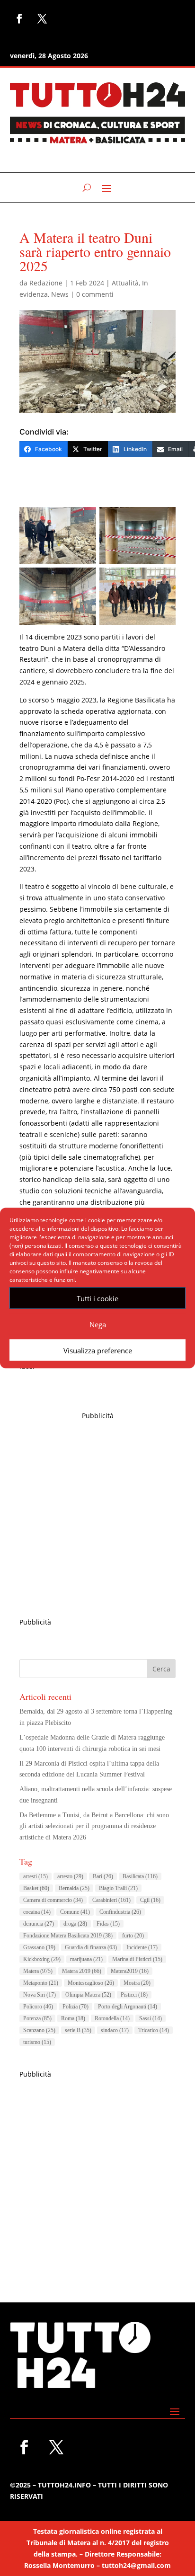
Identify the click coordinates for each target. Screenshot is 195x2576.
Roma (73, 2018)
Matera (38, 1971)
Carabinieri (111, 1900)
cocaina (37, 1912)
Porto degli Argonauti (128, 2007)
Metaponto (41, 1983)
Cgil (150, 1900)
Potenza (37, 2018)
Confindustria (120, 1912)
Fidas (108, 1924)
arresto (70, 1876)
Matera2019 (130, 1971)
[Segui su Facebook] (19, 18)
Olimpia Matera (88, 1995)
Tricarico (154, 2030)
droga (75, 1924)
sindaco (115, 2030)
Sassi (151, 2018)
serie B (78, 2030)
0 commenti (95, 294)
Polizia (75, 2007)
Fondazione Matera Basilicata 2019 (68, 1936)
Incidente (142, 1947)
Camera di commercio (53, 1900)
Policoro (38, 2007)
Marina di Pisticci (137, 1959)
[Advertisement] (97, 1519)
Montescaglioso (91, 1983)
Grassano (39, 1947)
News (60, 294)
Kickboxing (42, 1959)
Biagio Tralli (118, 1888)
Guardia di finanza (91, 1947)
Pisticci (134, 1995)
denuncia (39, 1924)
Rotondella (112, 2018)
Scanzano (39, 2030)
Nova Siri (40, 1995)
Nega (98, 1324)
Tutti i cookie (97, 1298)
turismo (37, 2042)
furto (133, 1936)
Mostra (137, 1983)
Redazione (46, 283)
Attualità (125, 283)
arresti (35, 1876)
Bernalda (74, 1888)
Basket (36, 1888)
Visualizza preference (98, 1350)
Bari (103, 1876)
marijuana (86, 1959)
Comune (75, 1912)
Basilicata (140, 1876)
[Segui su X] (42, 18)
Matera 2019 (82, 1971)
